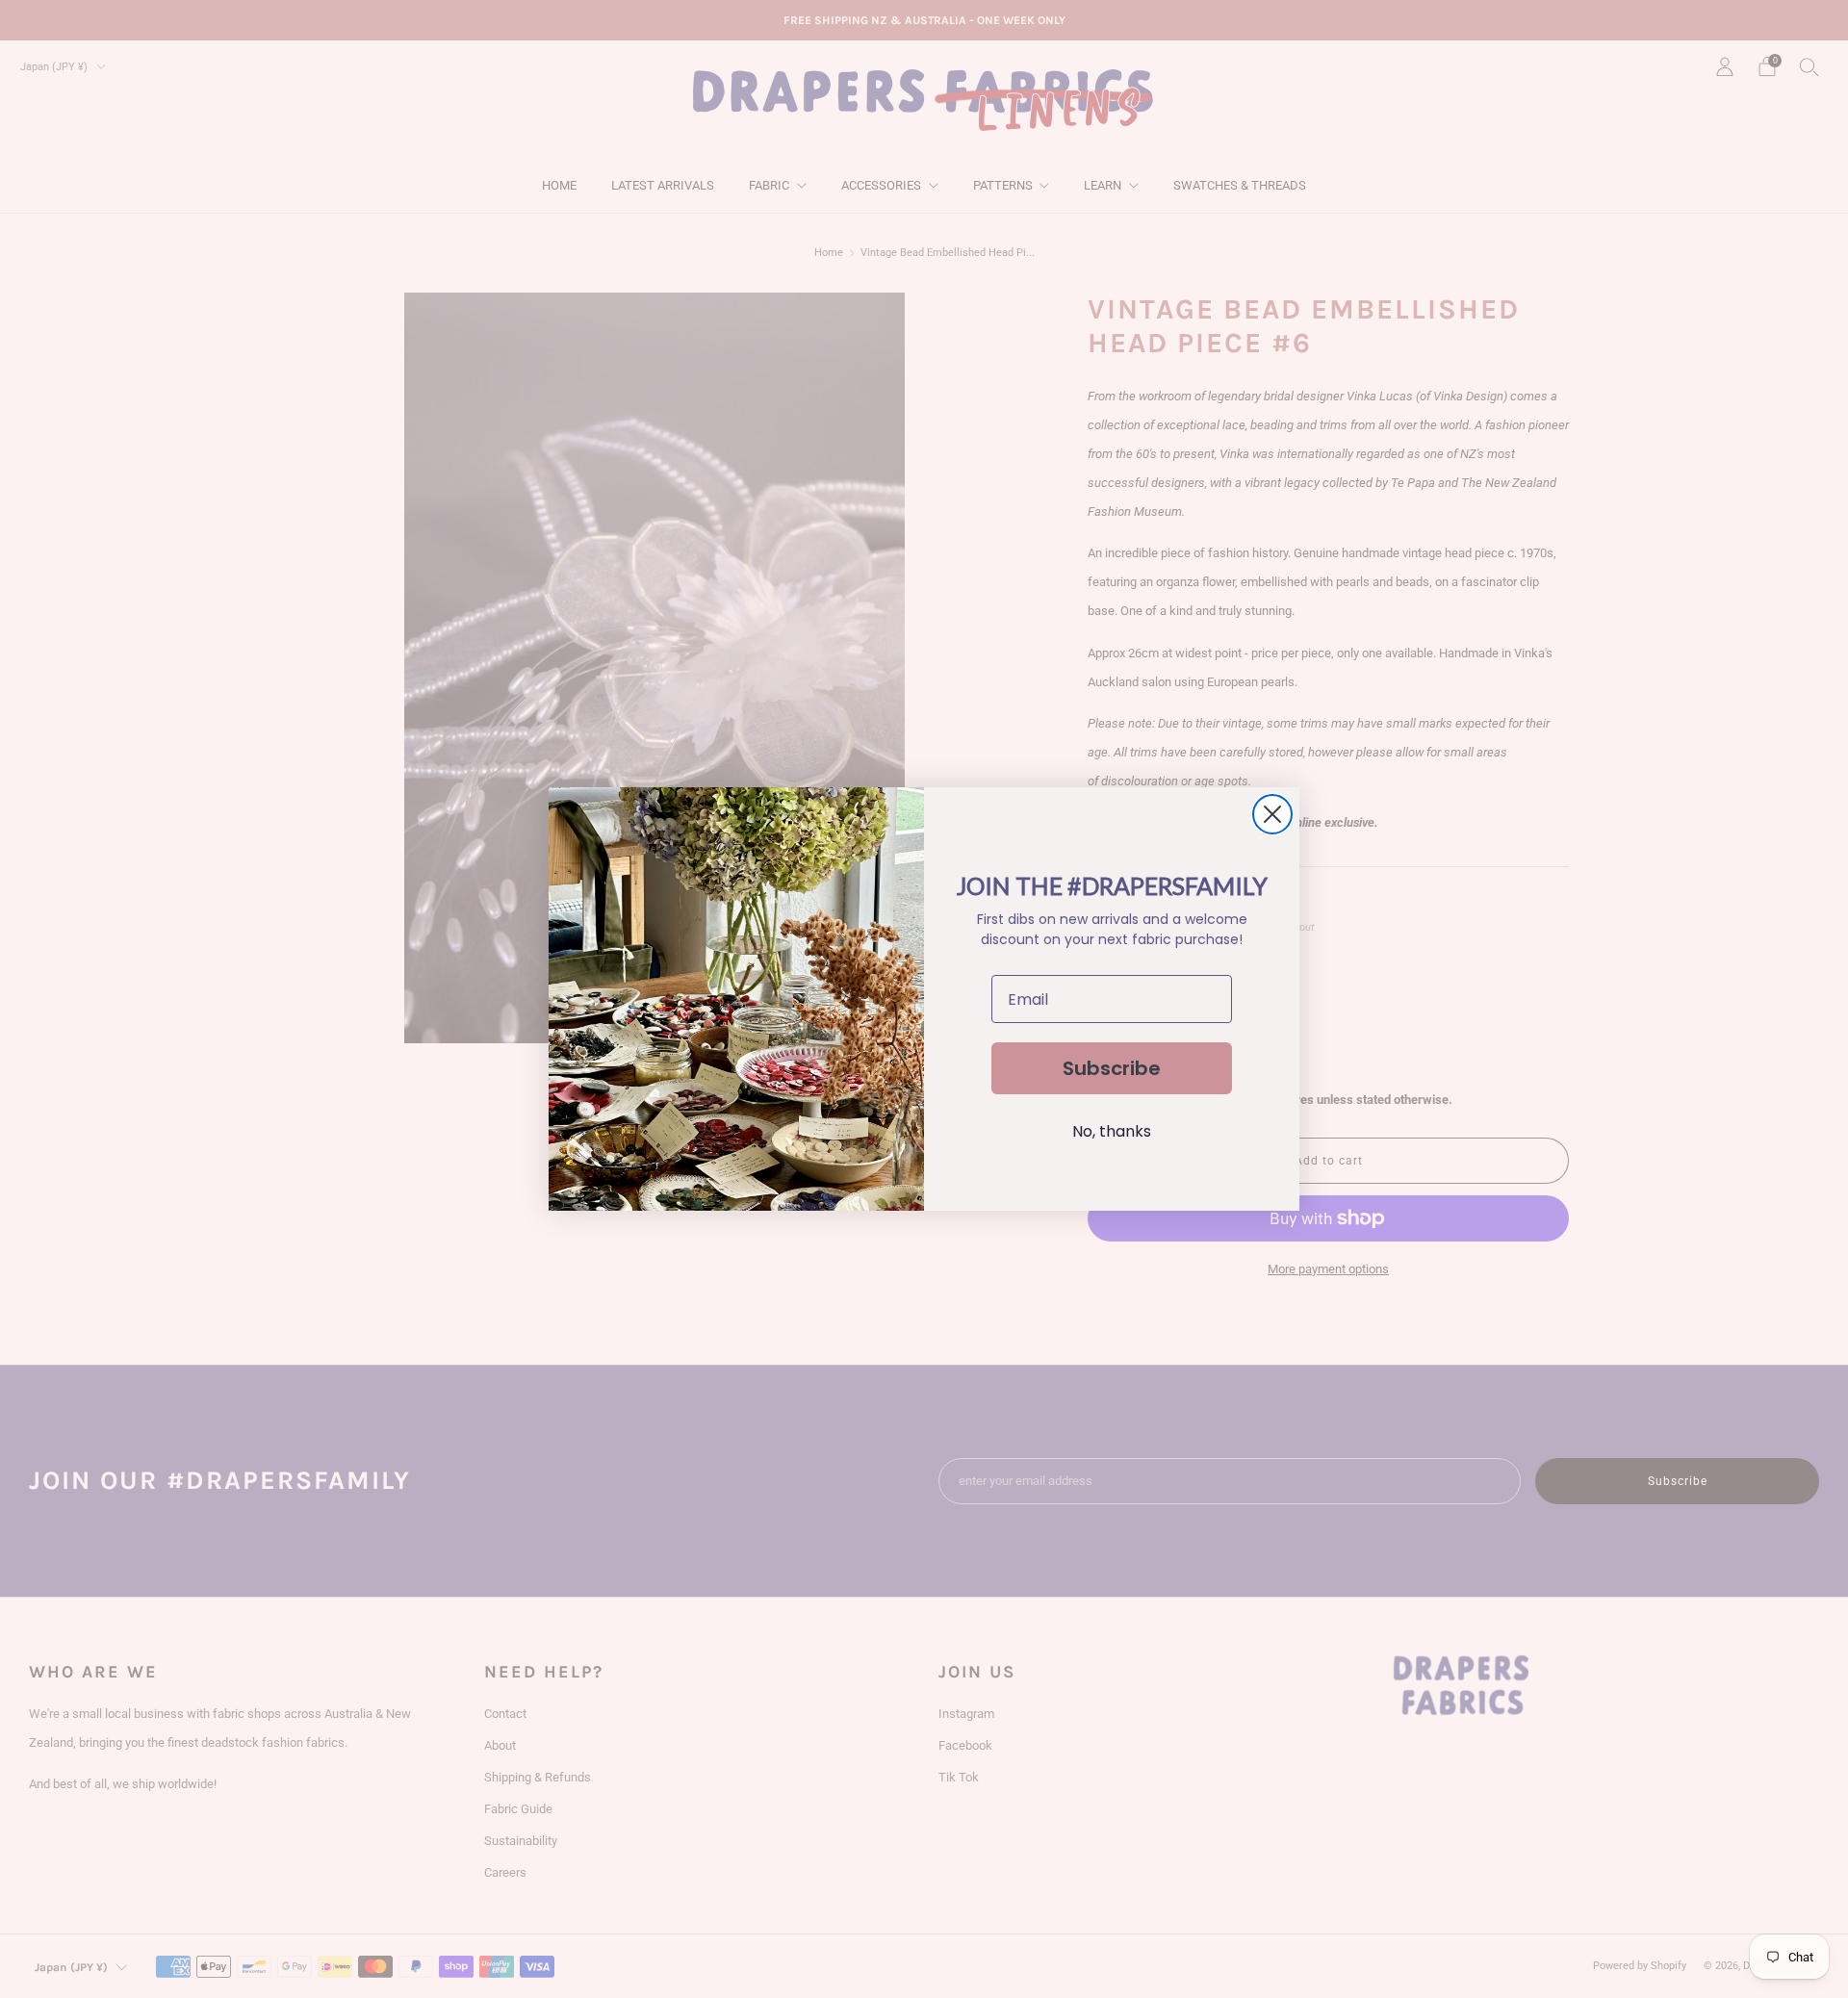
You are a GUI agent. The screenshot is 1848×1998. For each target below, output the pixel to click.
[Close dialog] (1272, 814)
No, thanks (1112, 1131)
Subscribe (1112, 1068)
